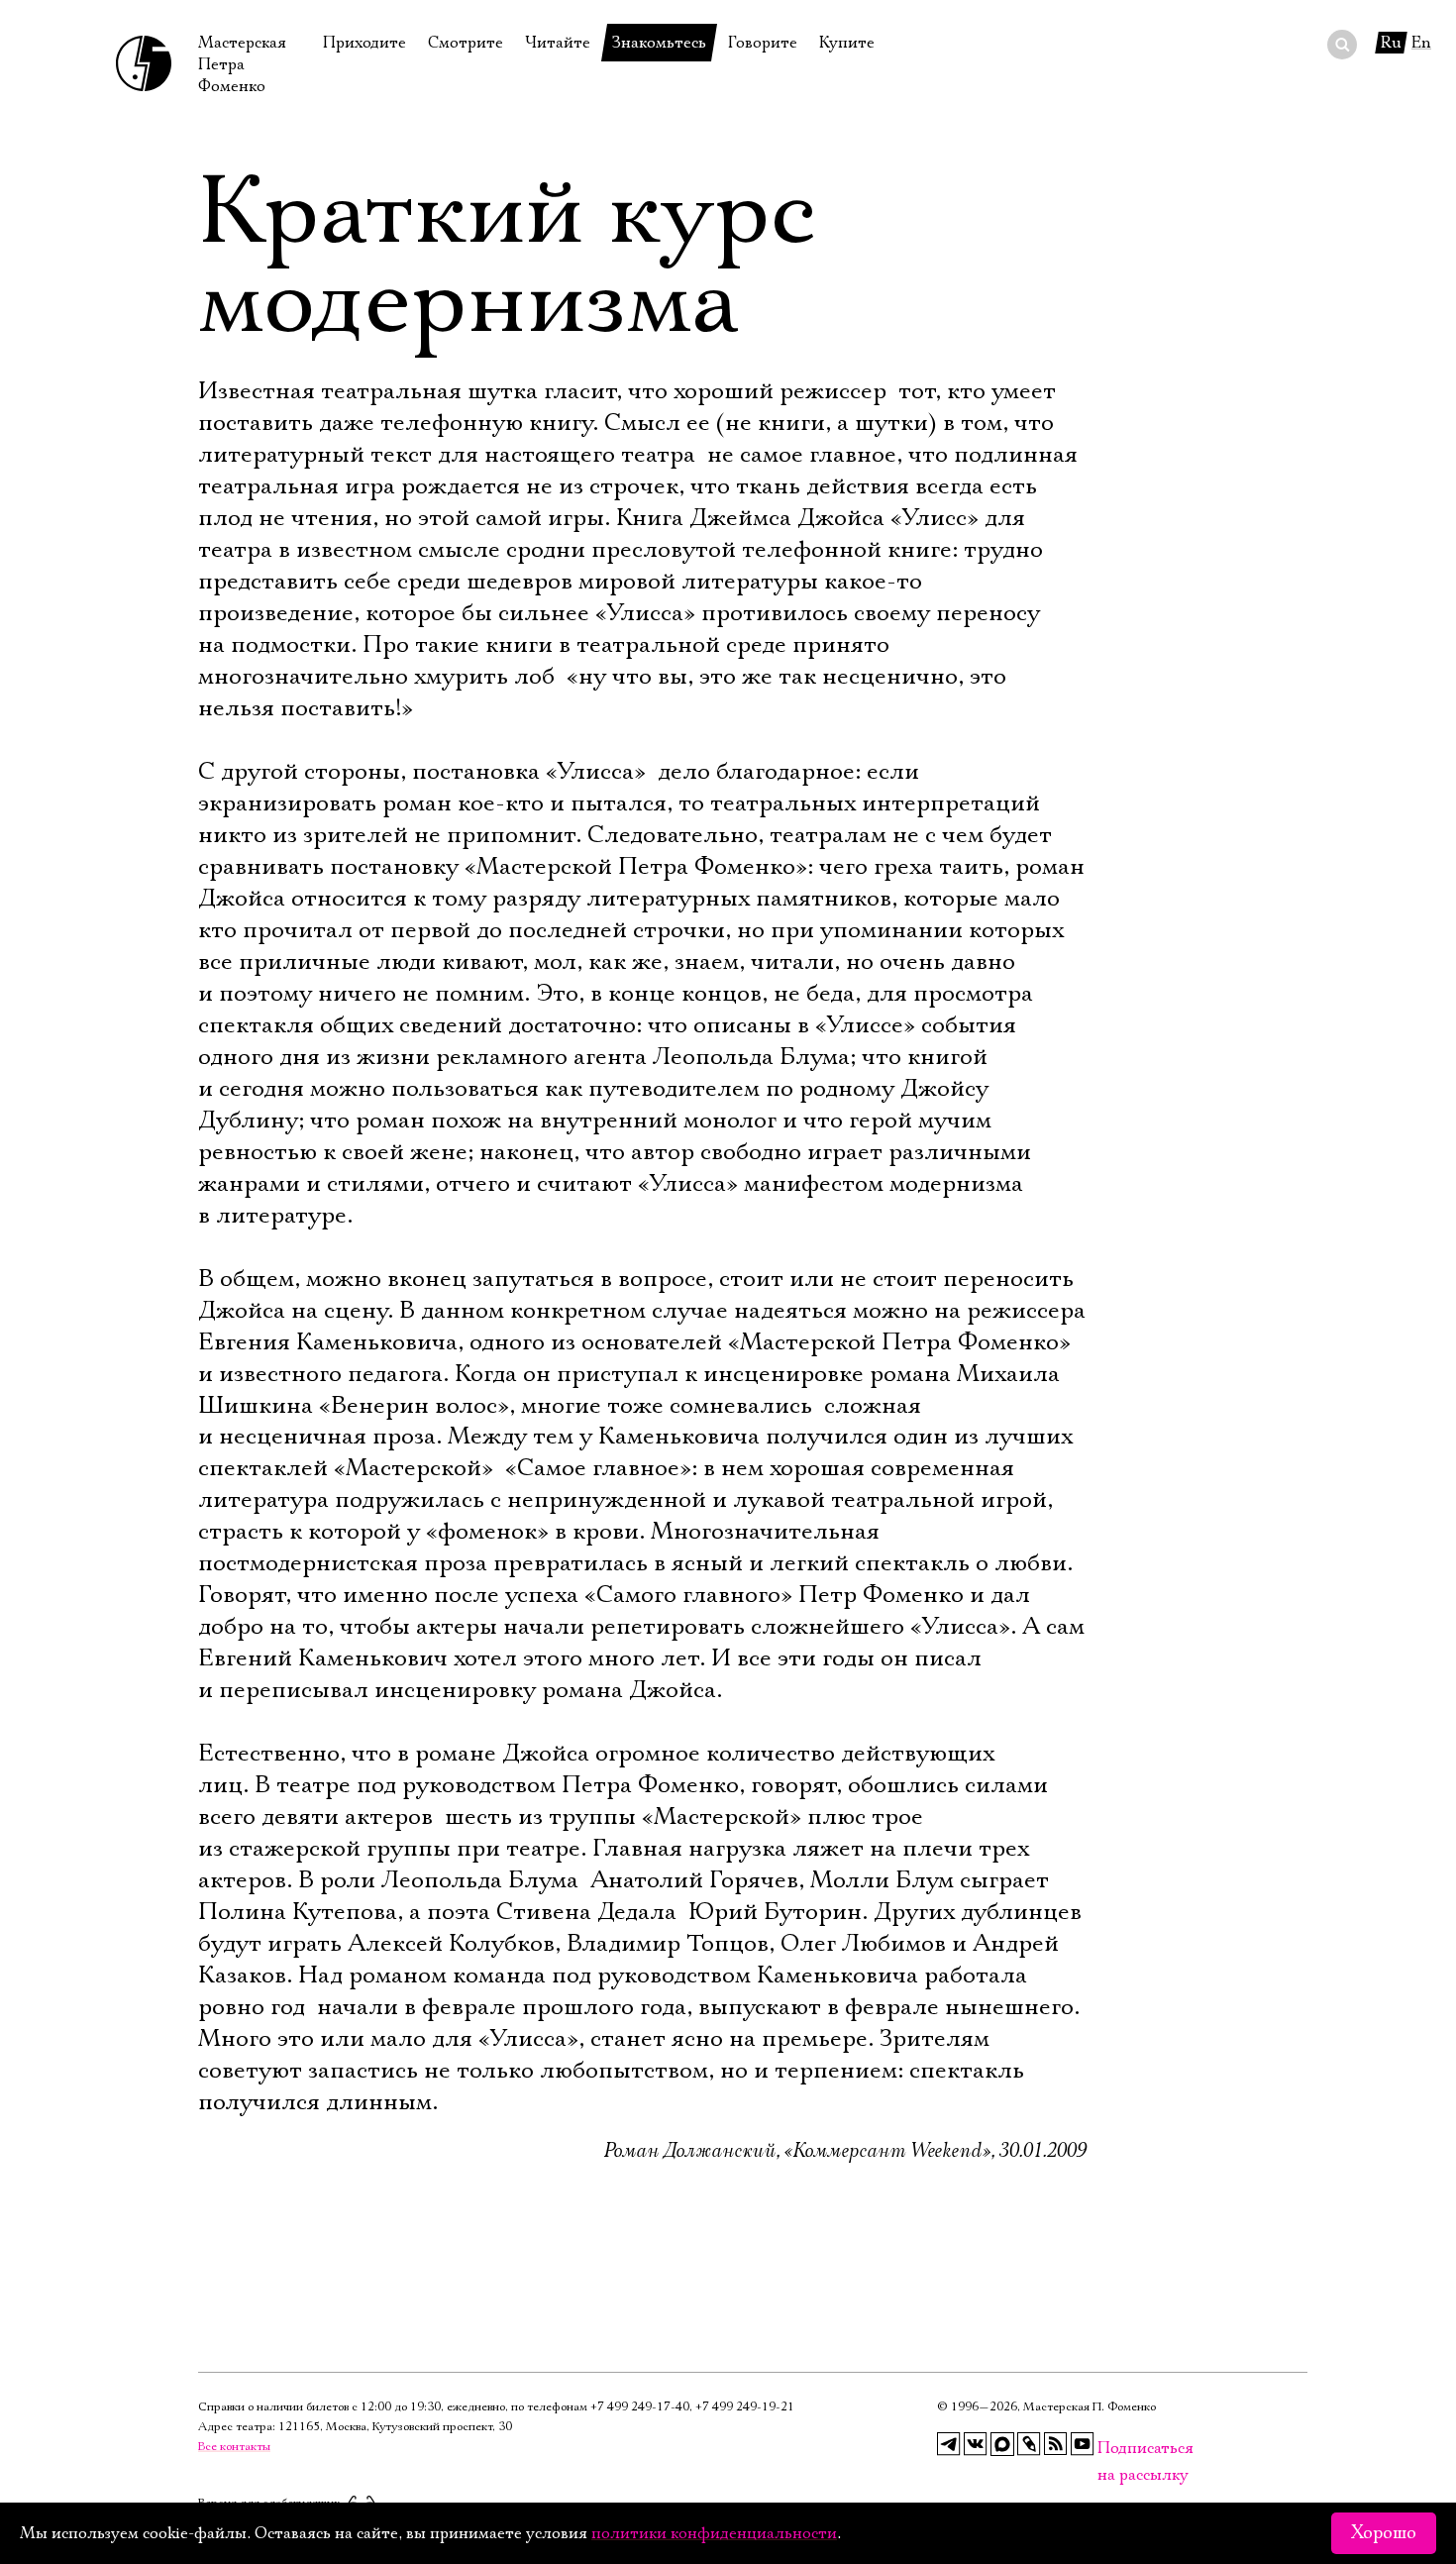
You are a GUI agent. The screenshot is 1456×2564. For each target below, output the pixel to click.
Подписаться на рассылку (1109, 2449)
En (1421, 43)
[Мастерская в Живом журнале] (1029, 2444)
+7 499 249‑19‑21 (745, 2407)
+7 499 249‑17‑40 (640, 2407)
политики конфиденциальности (714, 2533)
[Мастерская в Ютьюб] (1083, 2444)
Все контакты (234, 2447)
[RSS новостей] (1056, 2444)
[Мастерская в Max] (1002, 2444)
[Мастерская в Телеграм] (949, 2444)
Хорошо (1384, 2533)
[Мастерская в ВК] (976, 2444)
